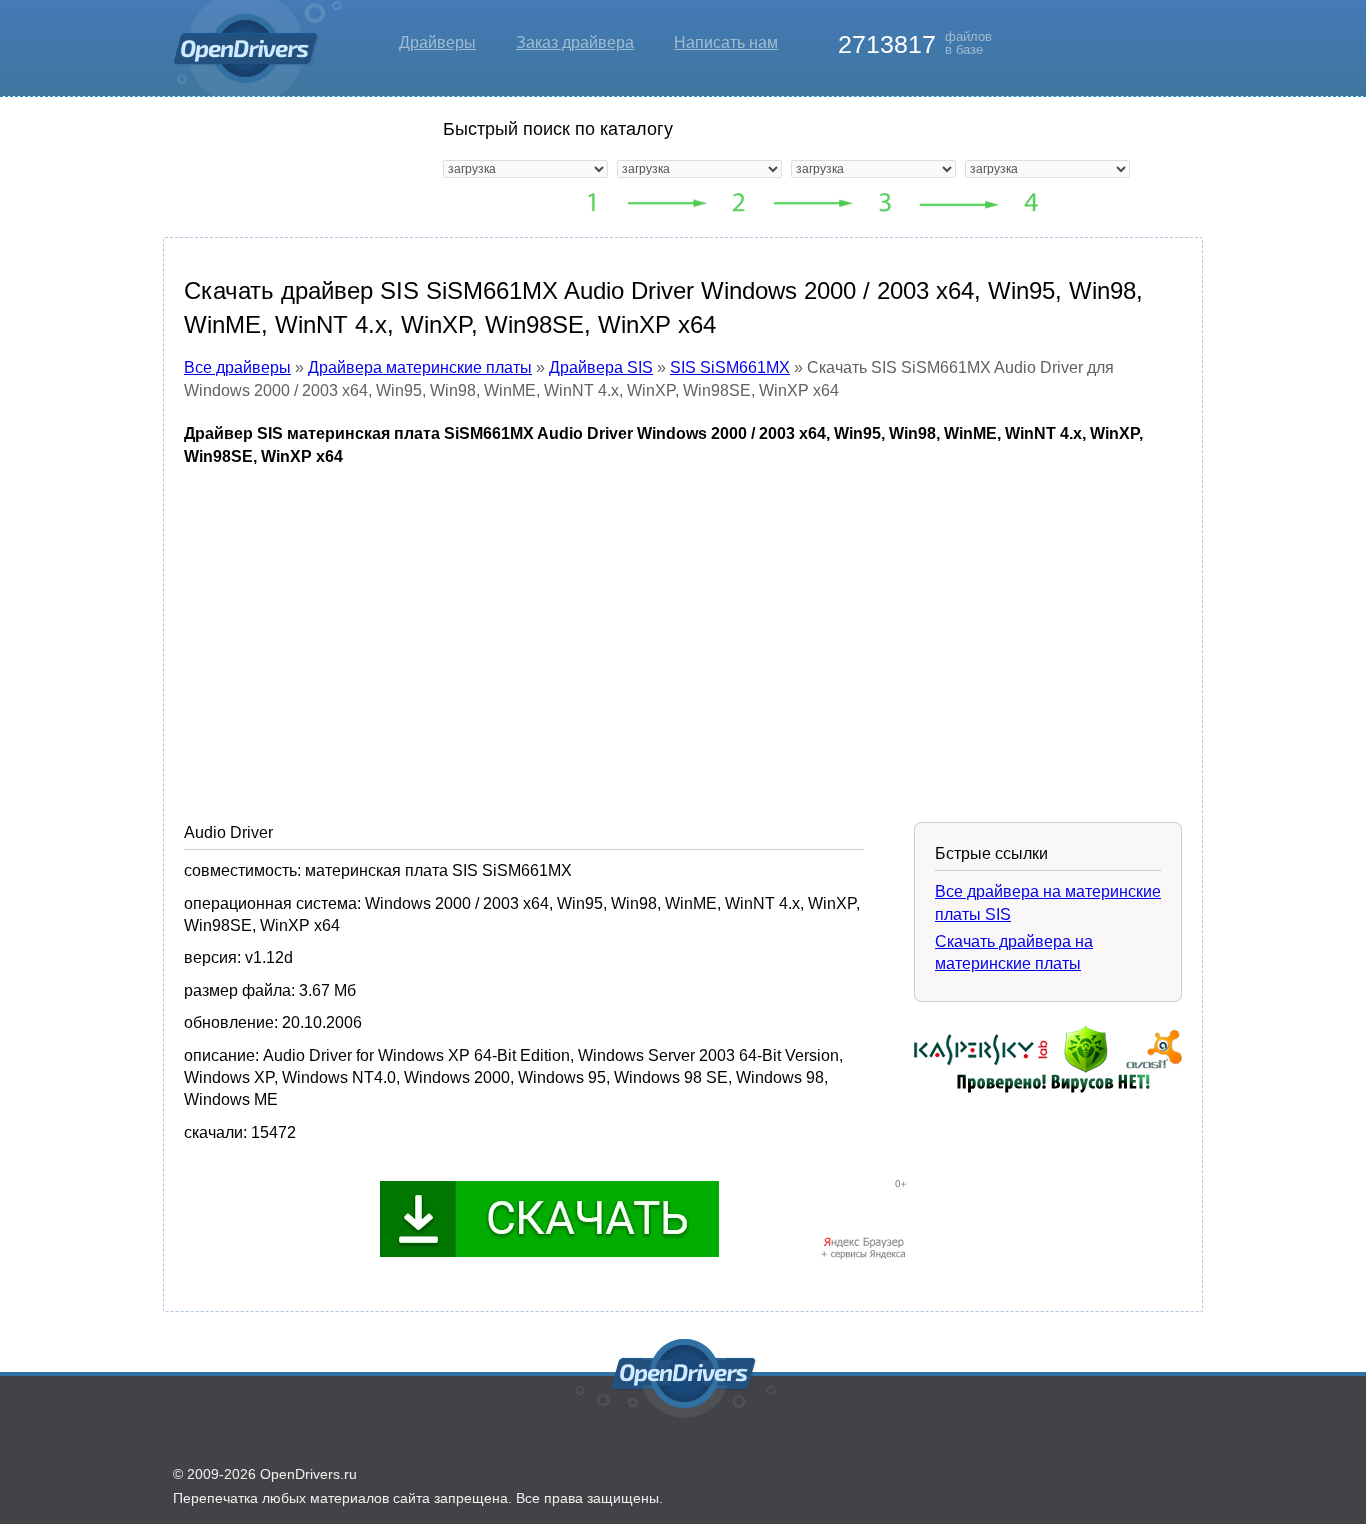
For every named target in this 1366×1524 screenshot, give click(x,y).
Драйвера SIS (601, 367)
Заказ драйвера (575, 42)
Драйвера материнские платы (420, 367)
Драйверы (437, 42)
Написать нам (726, 42)
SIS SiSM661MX (730, 367)
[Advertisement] (683, 629)
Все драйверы (237, 367)
